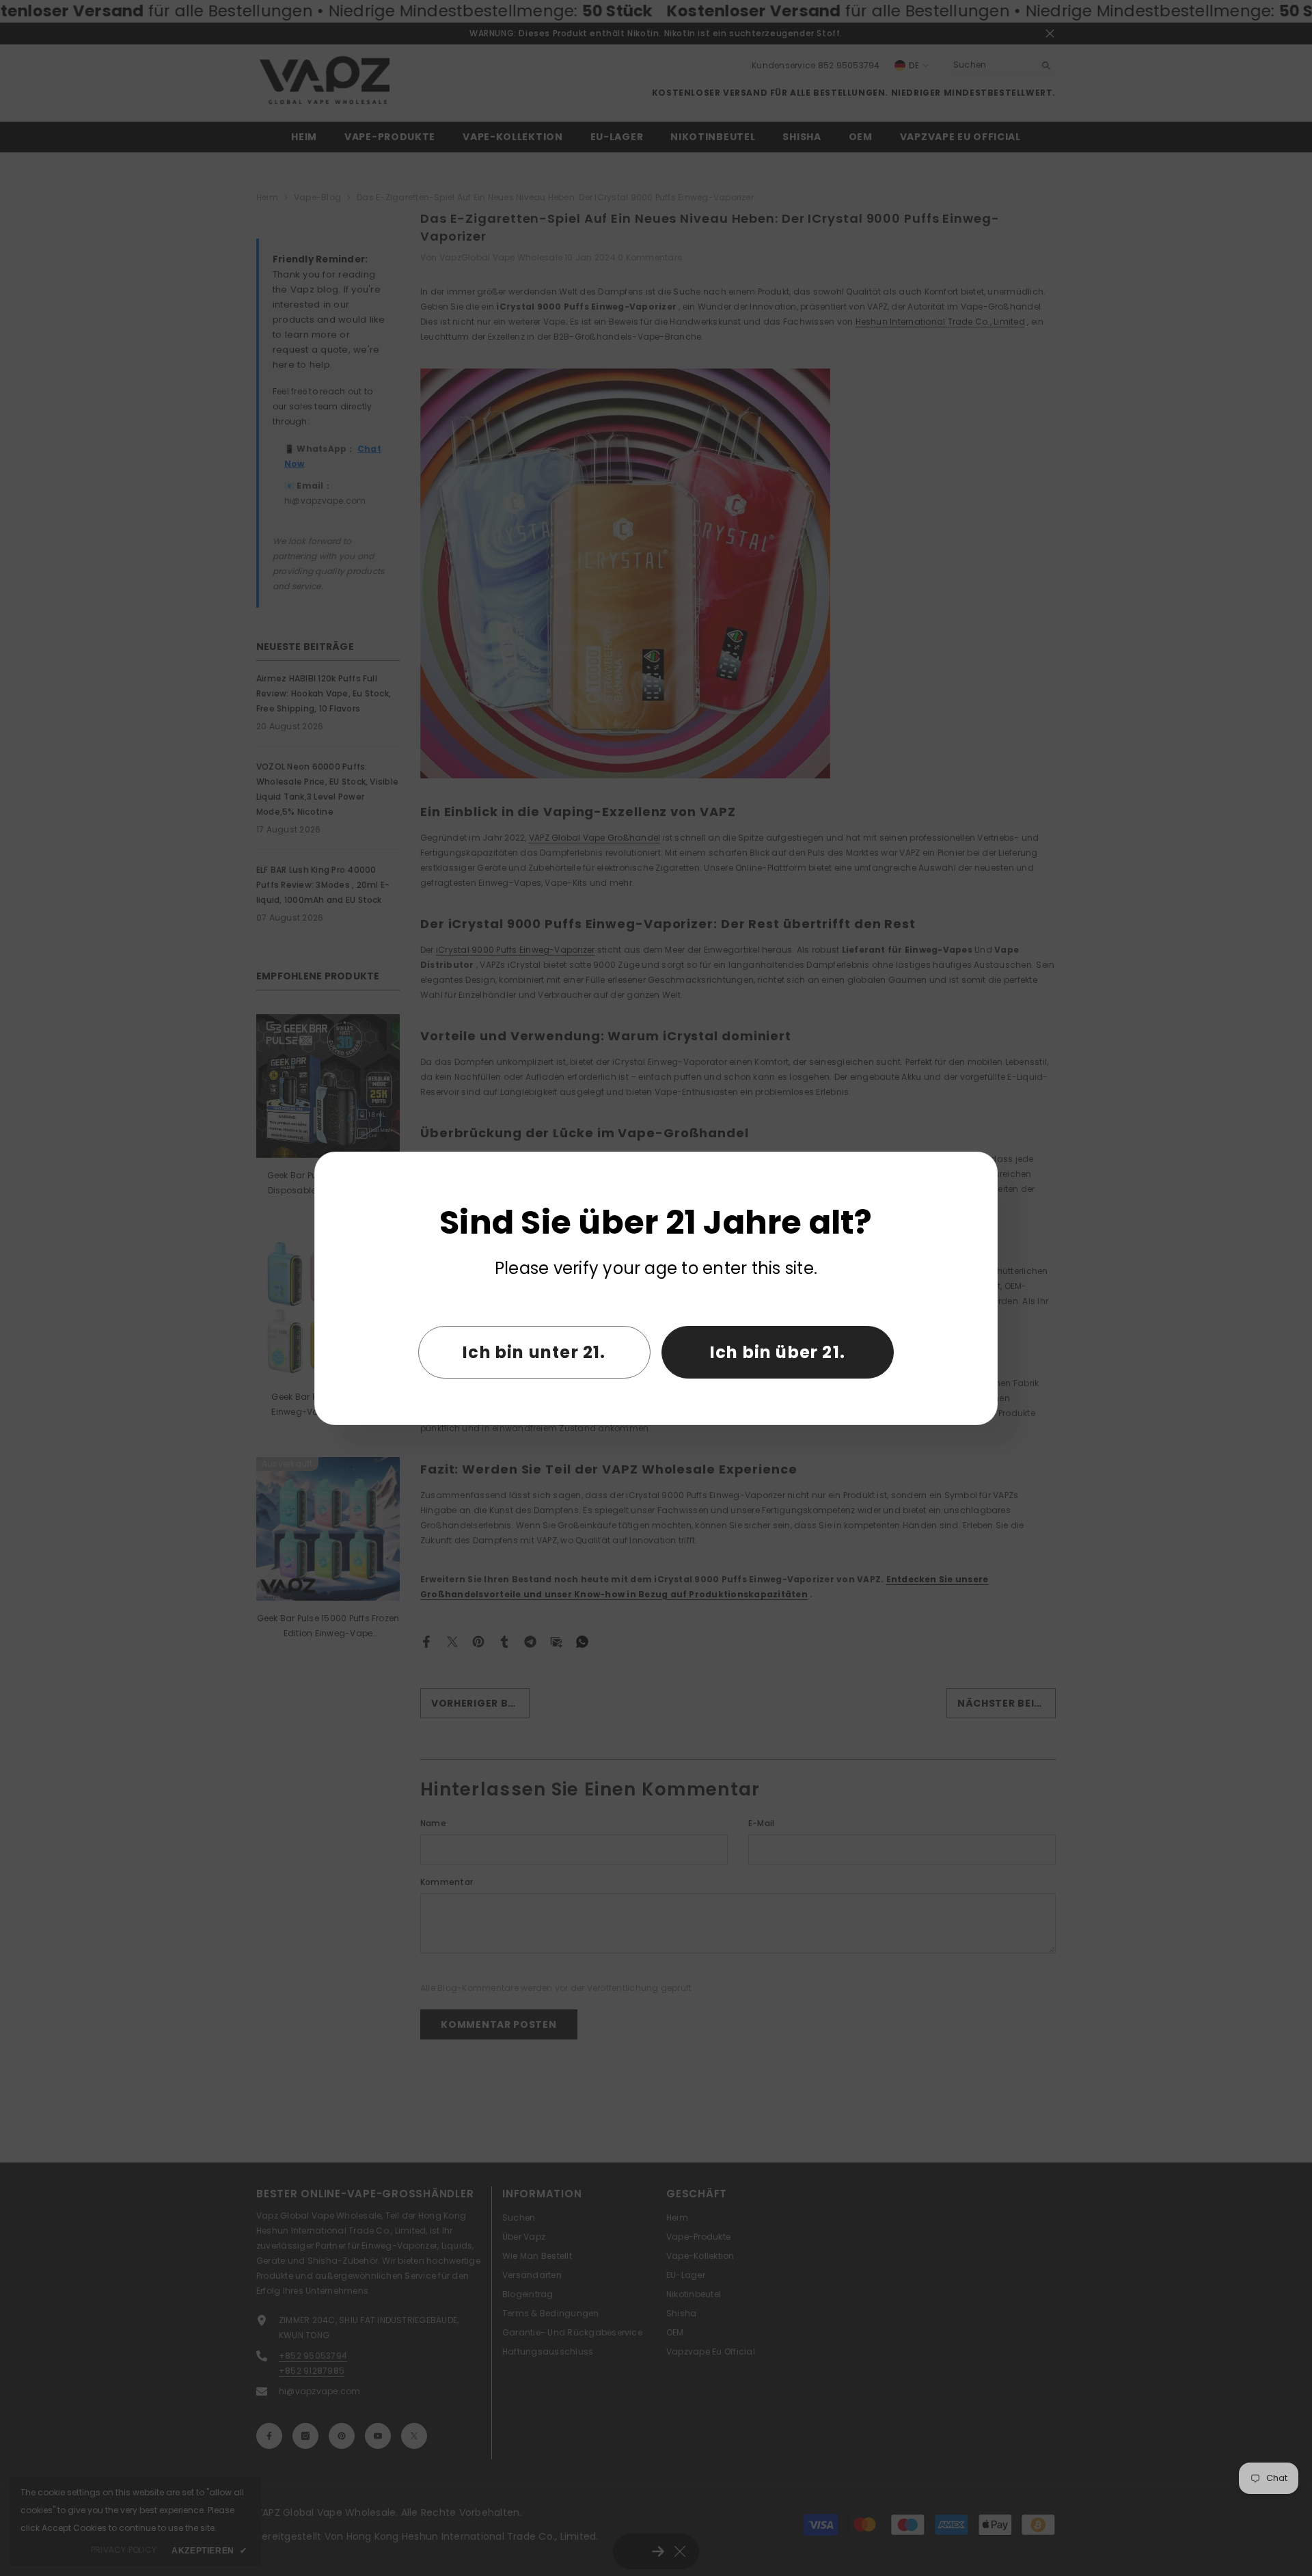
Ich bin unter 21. (534, 1352)
